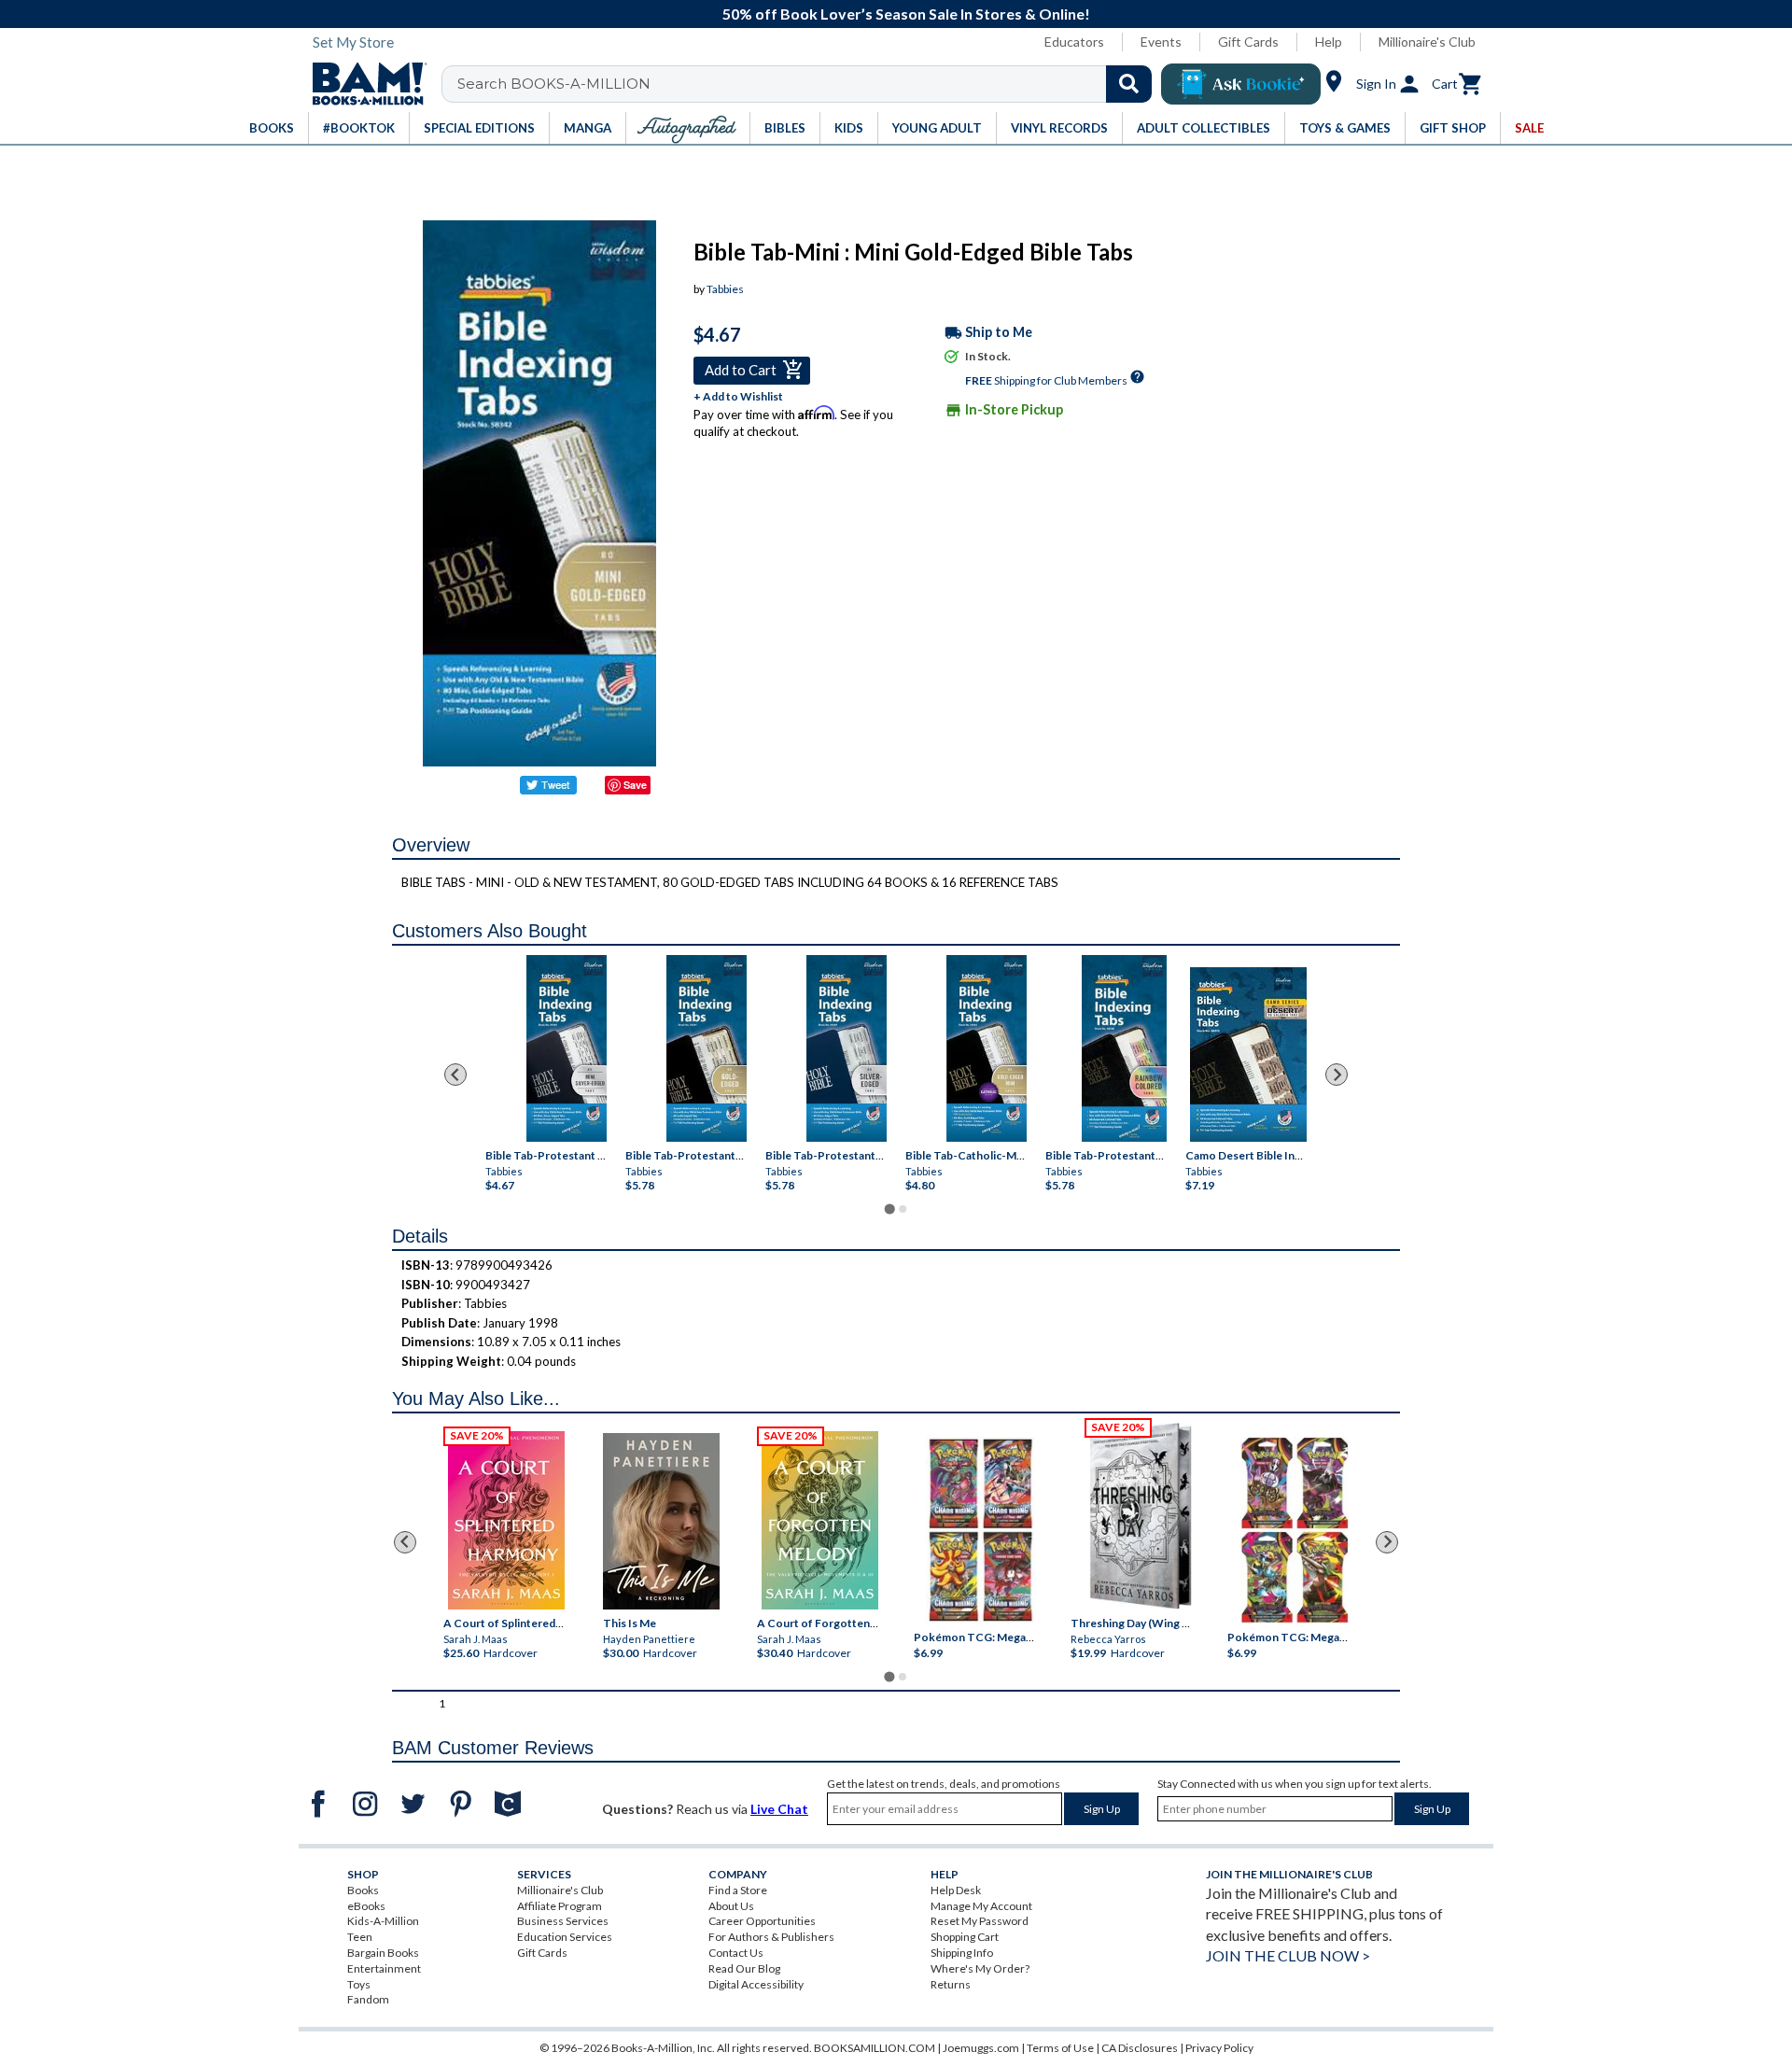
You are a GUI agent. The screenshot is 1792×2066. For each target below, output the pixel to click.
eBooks (366, 1906)
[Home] (363, 84)
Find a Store (738, 1890)
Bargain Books (383, 1953)
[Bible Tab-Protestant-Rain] (1124, 1048)
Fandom (368, 1999)
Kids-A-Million (383, 1921)
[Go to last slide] (455, 1075)
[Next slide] (1337, 1075)
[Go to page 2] (903, 1209)
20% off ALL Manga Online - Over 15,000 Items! (906, 14)
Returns (951, 1984)
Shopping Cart (965, 1937)
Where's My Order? (980, 1968)
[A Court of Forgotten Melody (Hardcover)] (820, 1520)
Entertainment (384, 1968)
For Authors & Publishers (771, 1937)
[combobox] (809, 84)
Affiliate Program (560, 1906)
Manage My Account (981, 1906)
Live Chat (779, 1809)
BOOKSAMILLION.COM (875, 2048)
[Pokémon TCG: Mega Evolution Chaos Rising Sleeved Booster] (980, 1530)
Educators (1074, 42)
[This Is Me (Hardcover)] (660, 1521)
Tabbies (725, 289)
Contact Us (736, 1953)
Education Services (565, 1937)
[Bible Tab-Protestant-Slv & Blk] (847, 1048)
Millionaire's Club (1427, 42)
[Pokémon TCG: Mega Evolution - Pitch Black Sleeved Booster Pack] (1295, 1530)
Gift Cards (1248, 42)
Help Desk (956, 1890)
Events (1161, 42)
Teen (360, 1937)
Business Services (563, 1921)
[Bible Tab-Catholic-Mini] (987, 1048)
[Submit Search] (1129, 84)
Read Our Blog (744, 1968)
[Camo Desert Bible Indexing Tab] (1248, 1054)
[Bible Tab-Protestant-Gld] (707, 1048)
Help (1329, 42)
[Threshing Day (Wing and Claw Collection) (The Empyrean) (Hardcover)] (1141, 1516)
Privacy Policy (1219, 2048)
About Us (731, 1906)
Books (363, 1890)
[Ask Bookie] (1241, 84)
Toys (359, 1984)
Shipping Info (962, 1953)
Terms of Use (1060, 2048)
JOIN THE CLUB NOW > (1288, 1955)
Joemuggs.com (981, 2048)
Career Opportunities (762, 1921)
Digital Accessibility (756, 1984)
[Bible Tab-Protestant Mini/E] (567, 1048)
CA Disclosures (1140, 2048)
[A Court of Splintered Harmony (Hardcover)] (506, 1520)
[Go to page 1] (889, 1209)
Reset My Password (980, 1921)
